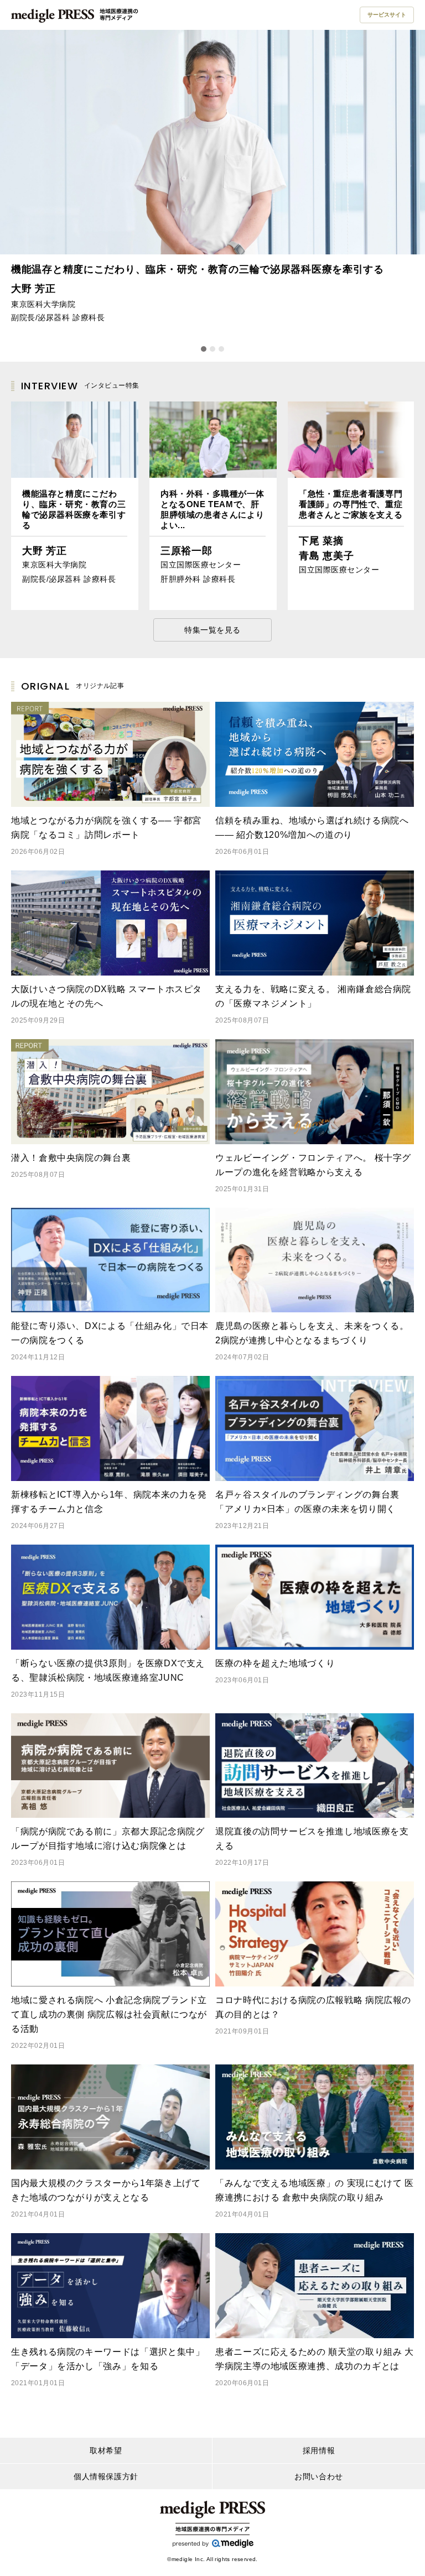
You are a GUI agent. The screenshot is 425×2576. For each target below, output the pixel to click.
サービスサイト (387, 15)
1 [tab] (204, 349)
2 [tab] (212, 349)
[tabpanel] (212, 181)
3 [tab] (221, 349)
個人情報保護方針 (106, 2476)
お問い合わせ (318, 2476)
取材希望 (106, 2450)
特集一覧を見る (212, 630)
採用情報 (319, 2450)
